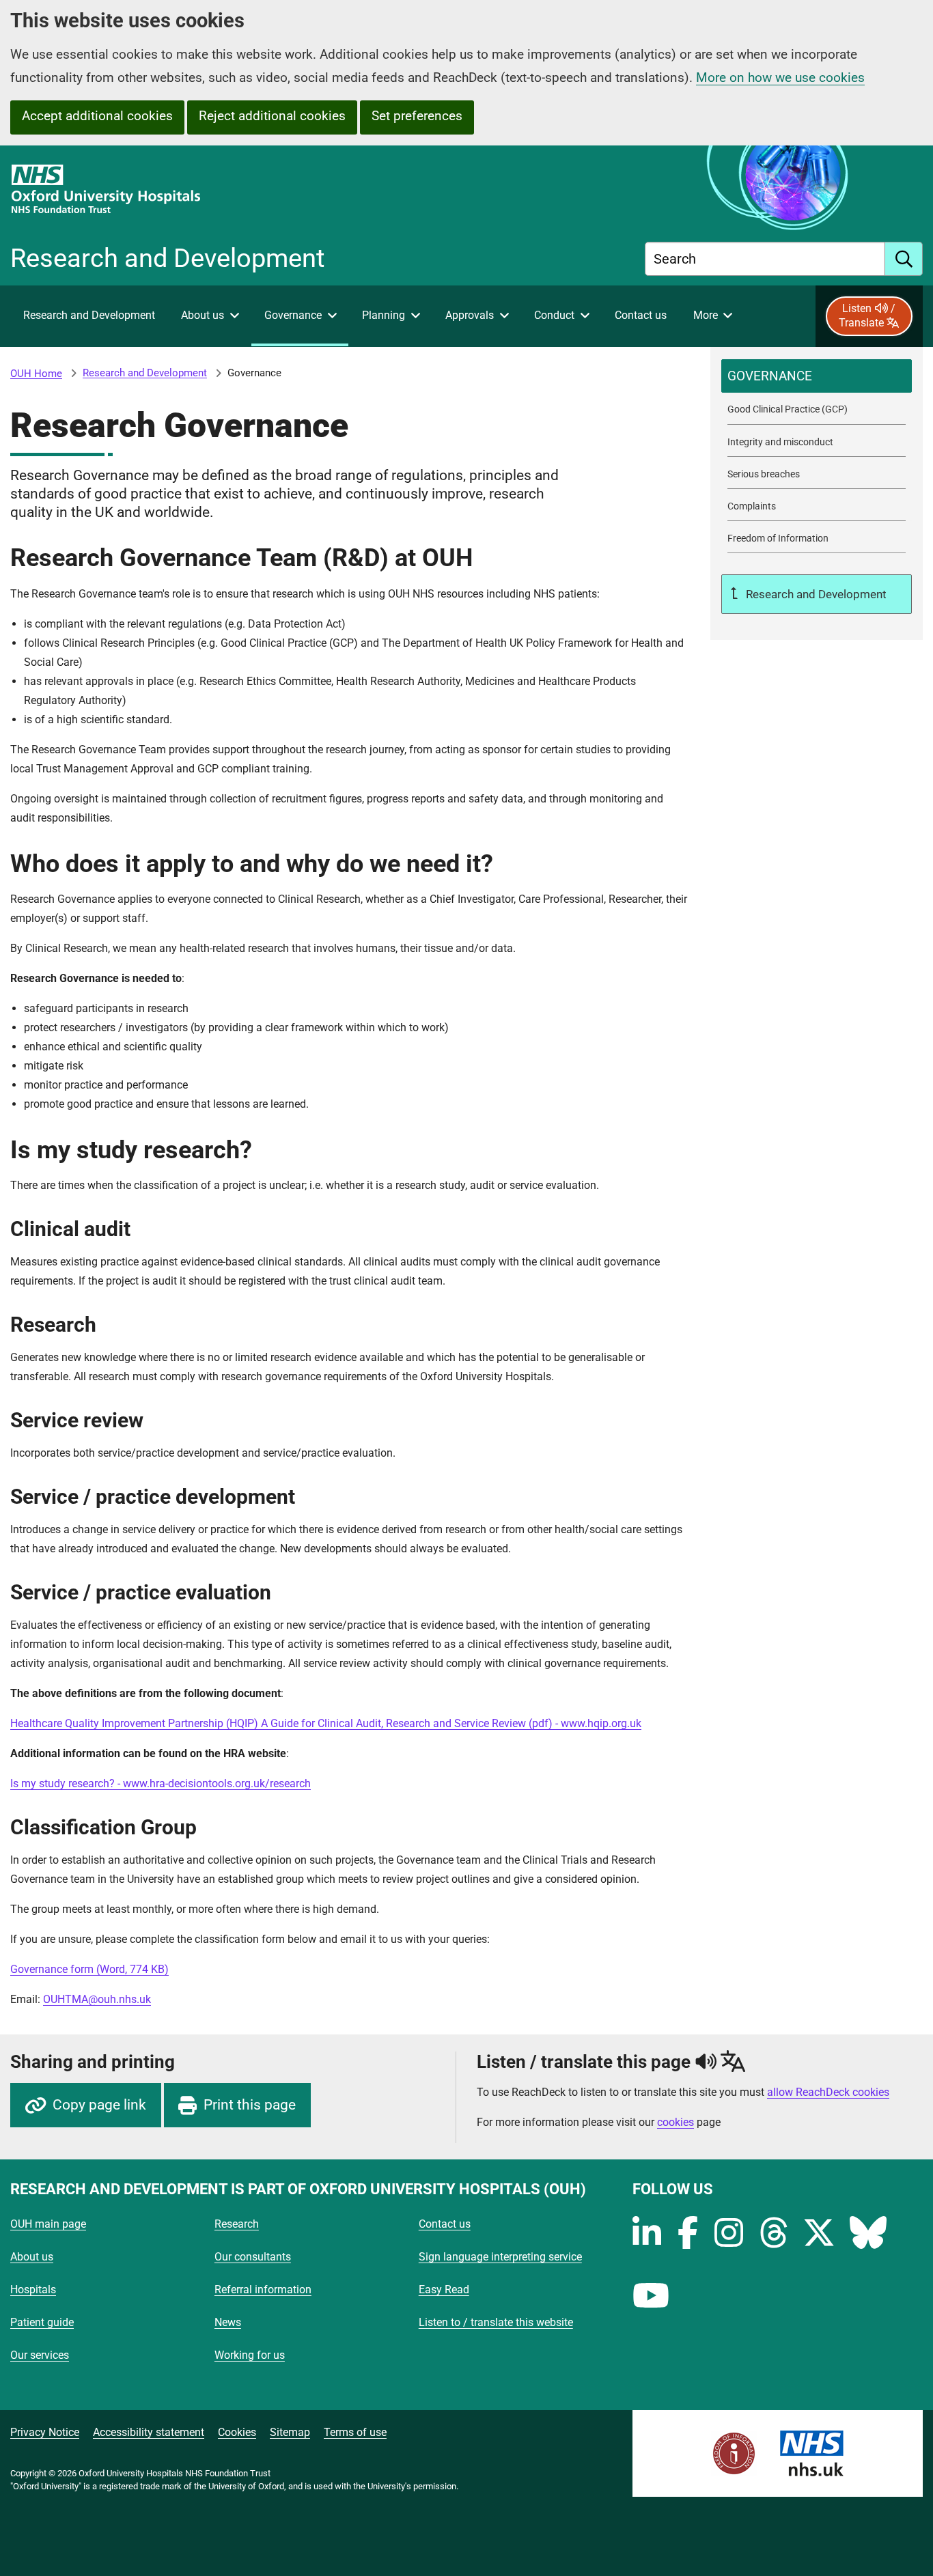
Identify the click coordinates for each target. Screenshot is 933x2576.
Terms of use (355, 2432)
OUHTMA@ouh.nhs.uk (97, 1999)
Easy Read (444, 2290)
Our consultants (253, 2257)
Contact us (445, 2224)
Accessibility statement (149, 2432)
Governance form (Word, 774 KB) (89, 1969)
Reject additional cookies (272, 116)
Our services (40, 2355)
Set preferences (417, 116)
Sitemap (290, 2432)
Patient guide (42, 2322)
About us (32, 2257)
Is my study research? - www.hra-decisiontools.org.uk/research (161, 1783)
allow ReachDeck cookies (828, 2092)
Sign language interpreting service (500, 2257)
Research (237, 2224)
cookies (676, 2122)
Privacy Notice (45, 2432)
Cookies (237, 2432)
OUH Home (36, 374)
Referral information (263, 2290)
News (228, 2322)
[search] (904, 259)
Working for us (250, 2355)
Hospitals (33, 2290)
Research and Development (145, 373)
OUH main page (48, 2224)
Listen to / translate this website (496, 2322)
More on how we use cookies (780, 78)
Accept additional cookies (97, 116)
